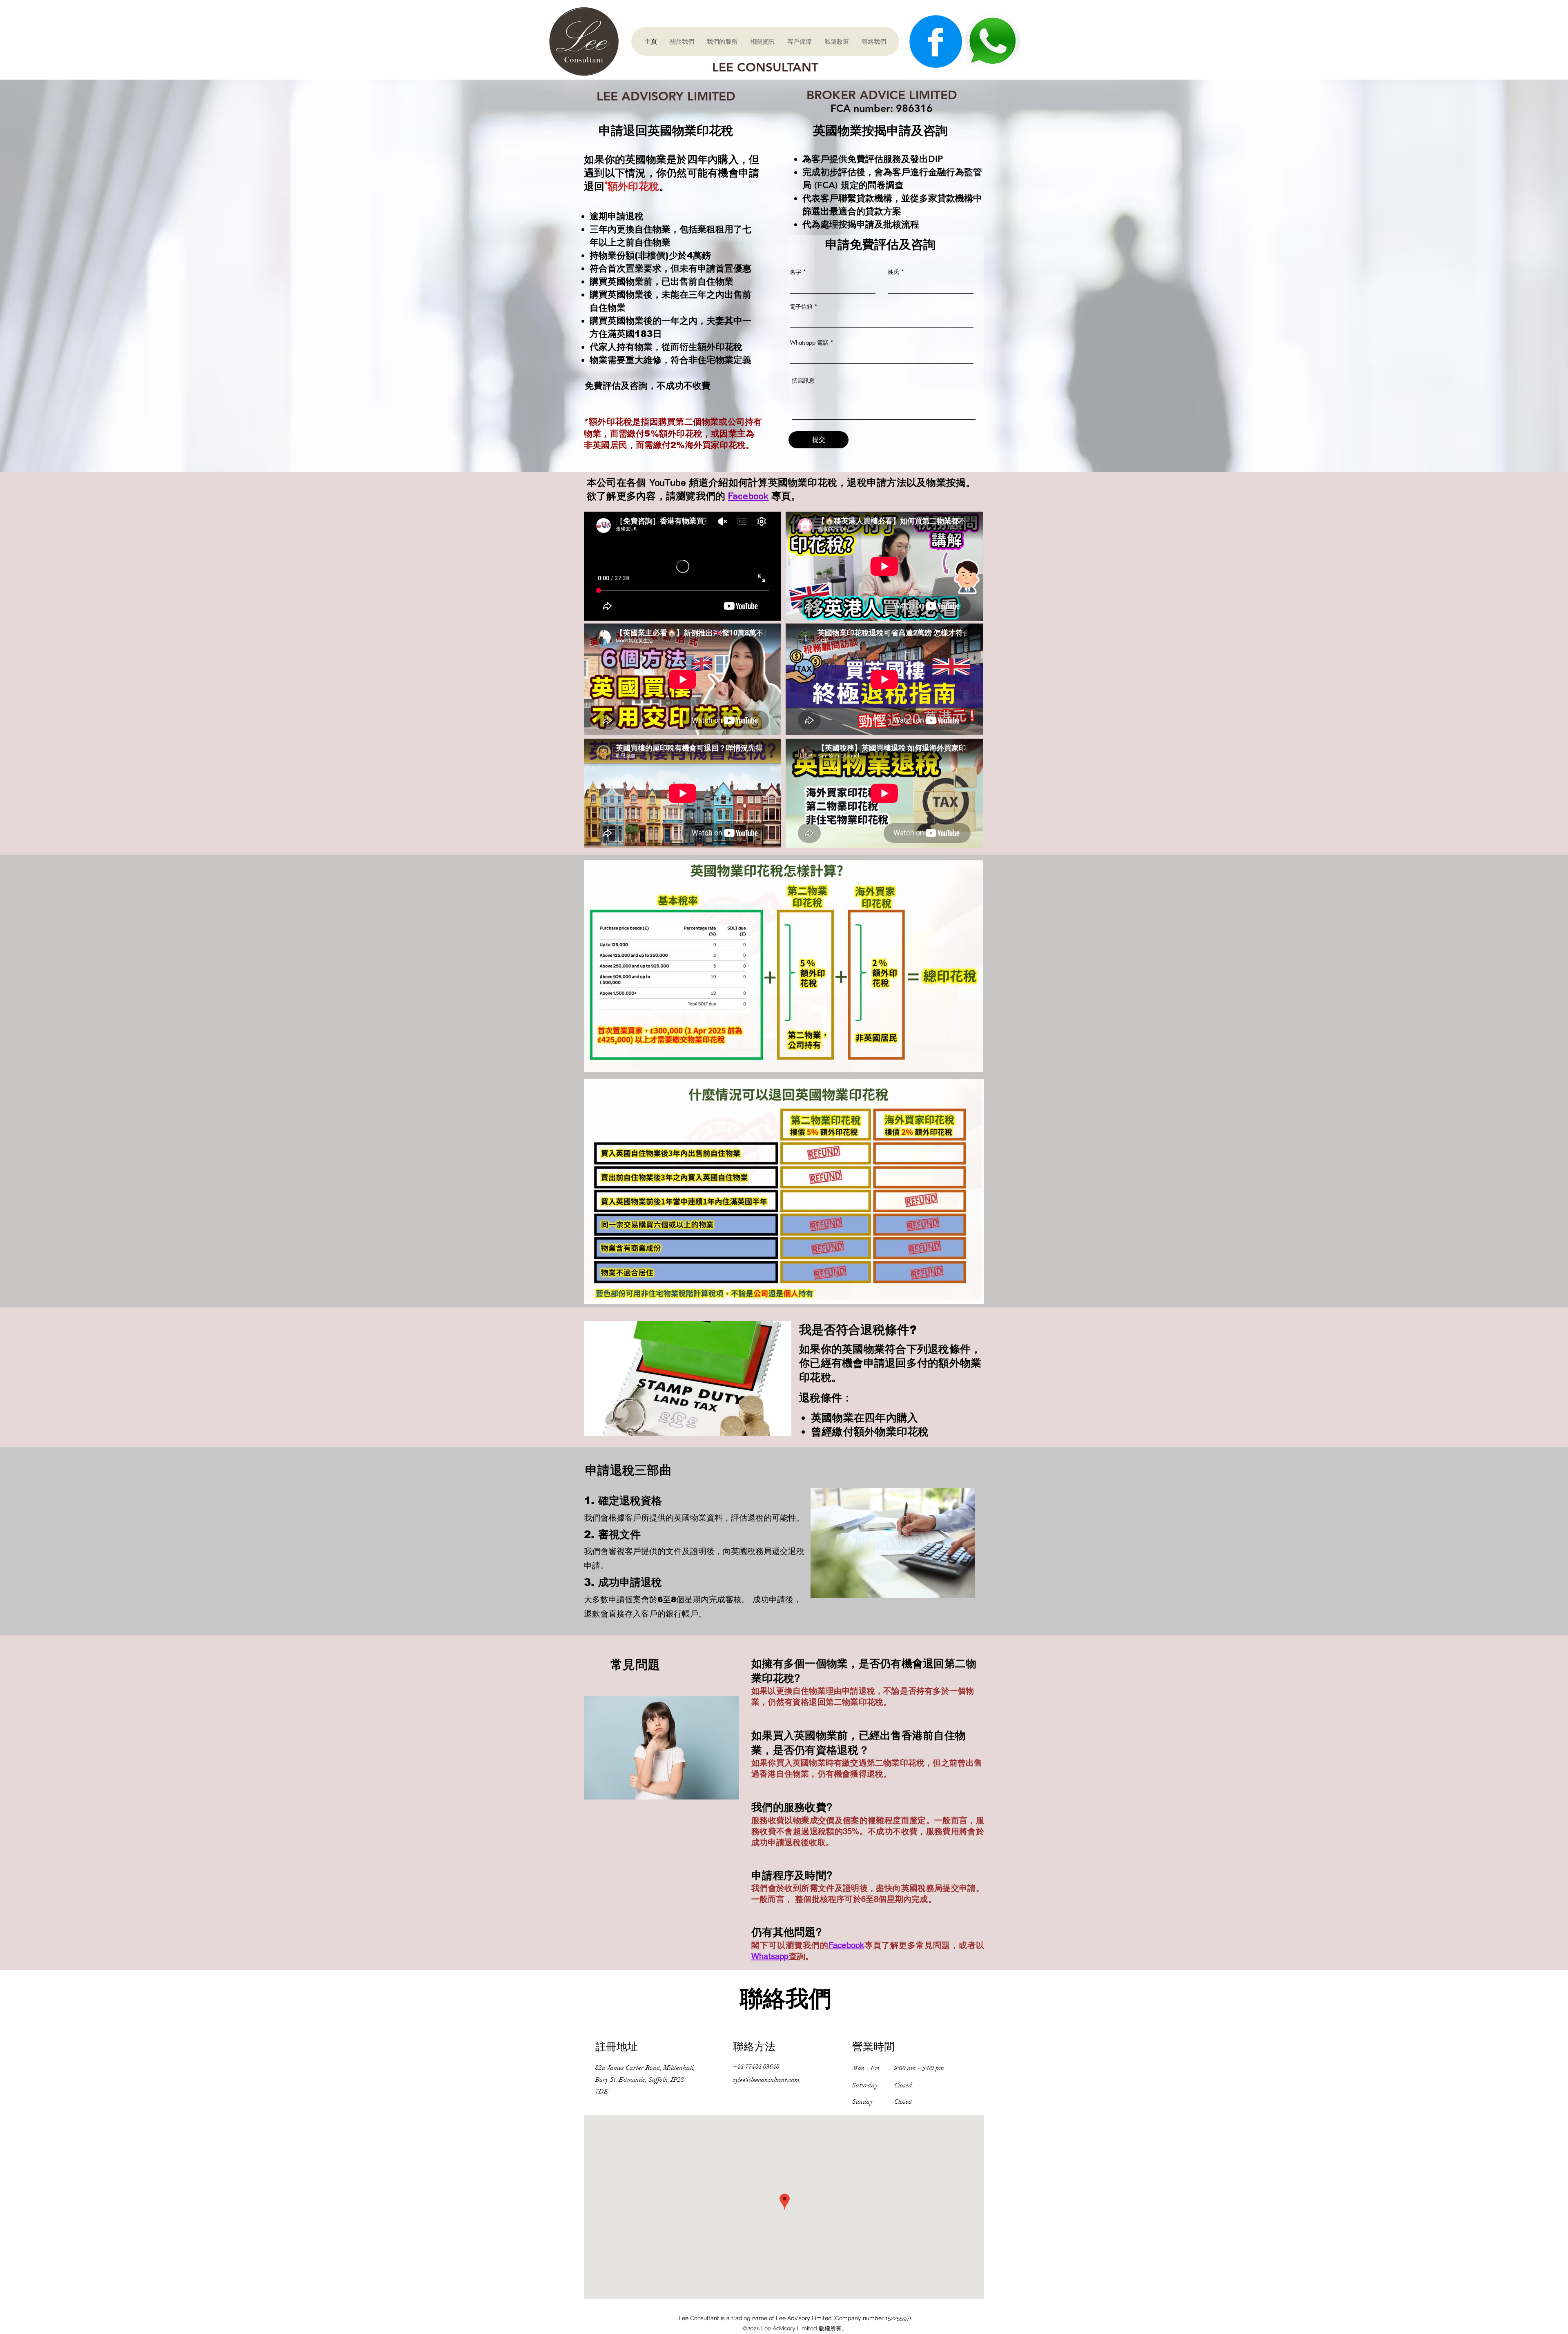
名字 (795, 272)
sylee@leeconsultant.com (766, 2080)
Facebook (748, 496)
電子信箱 (801, 307)
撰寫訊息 (803, 381)
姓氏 (893, 272)
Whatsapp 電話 (809, 343)
